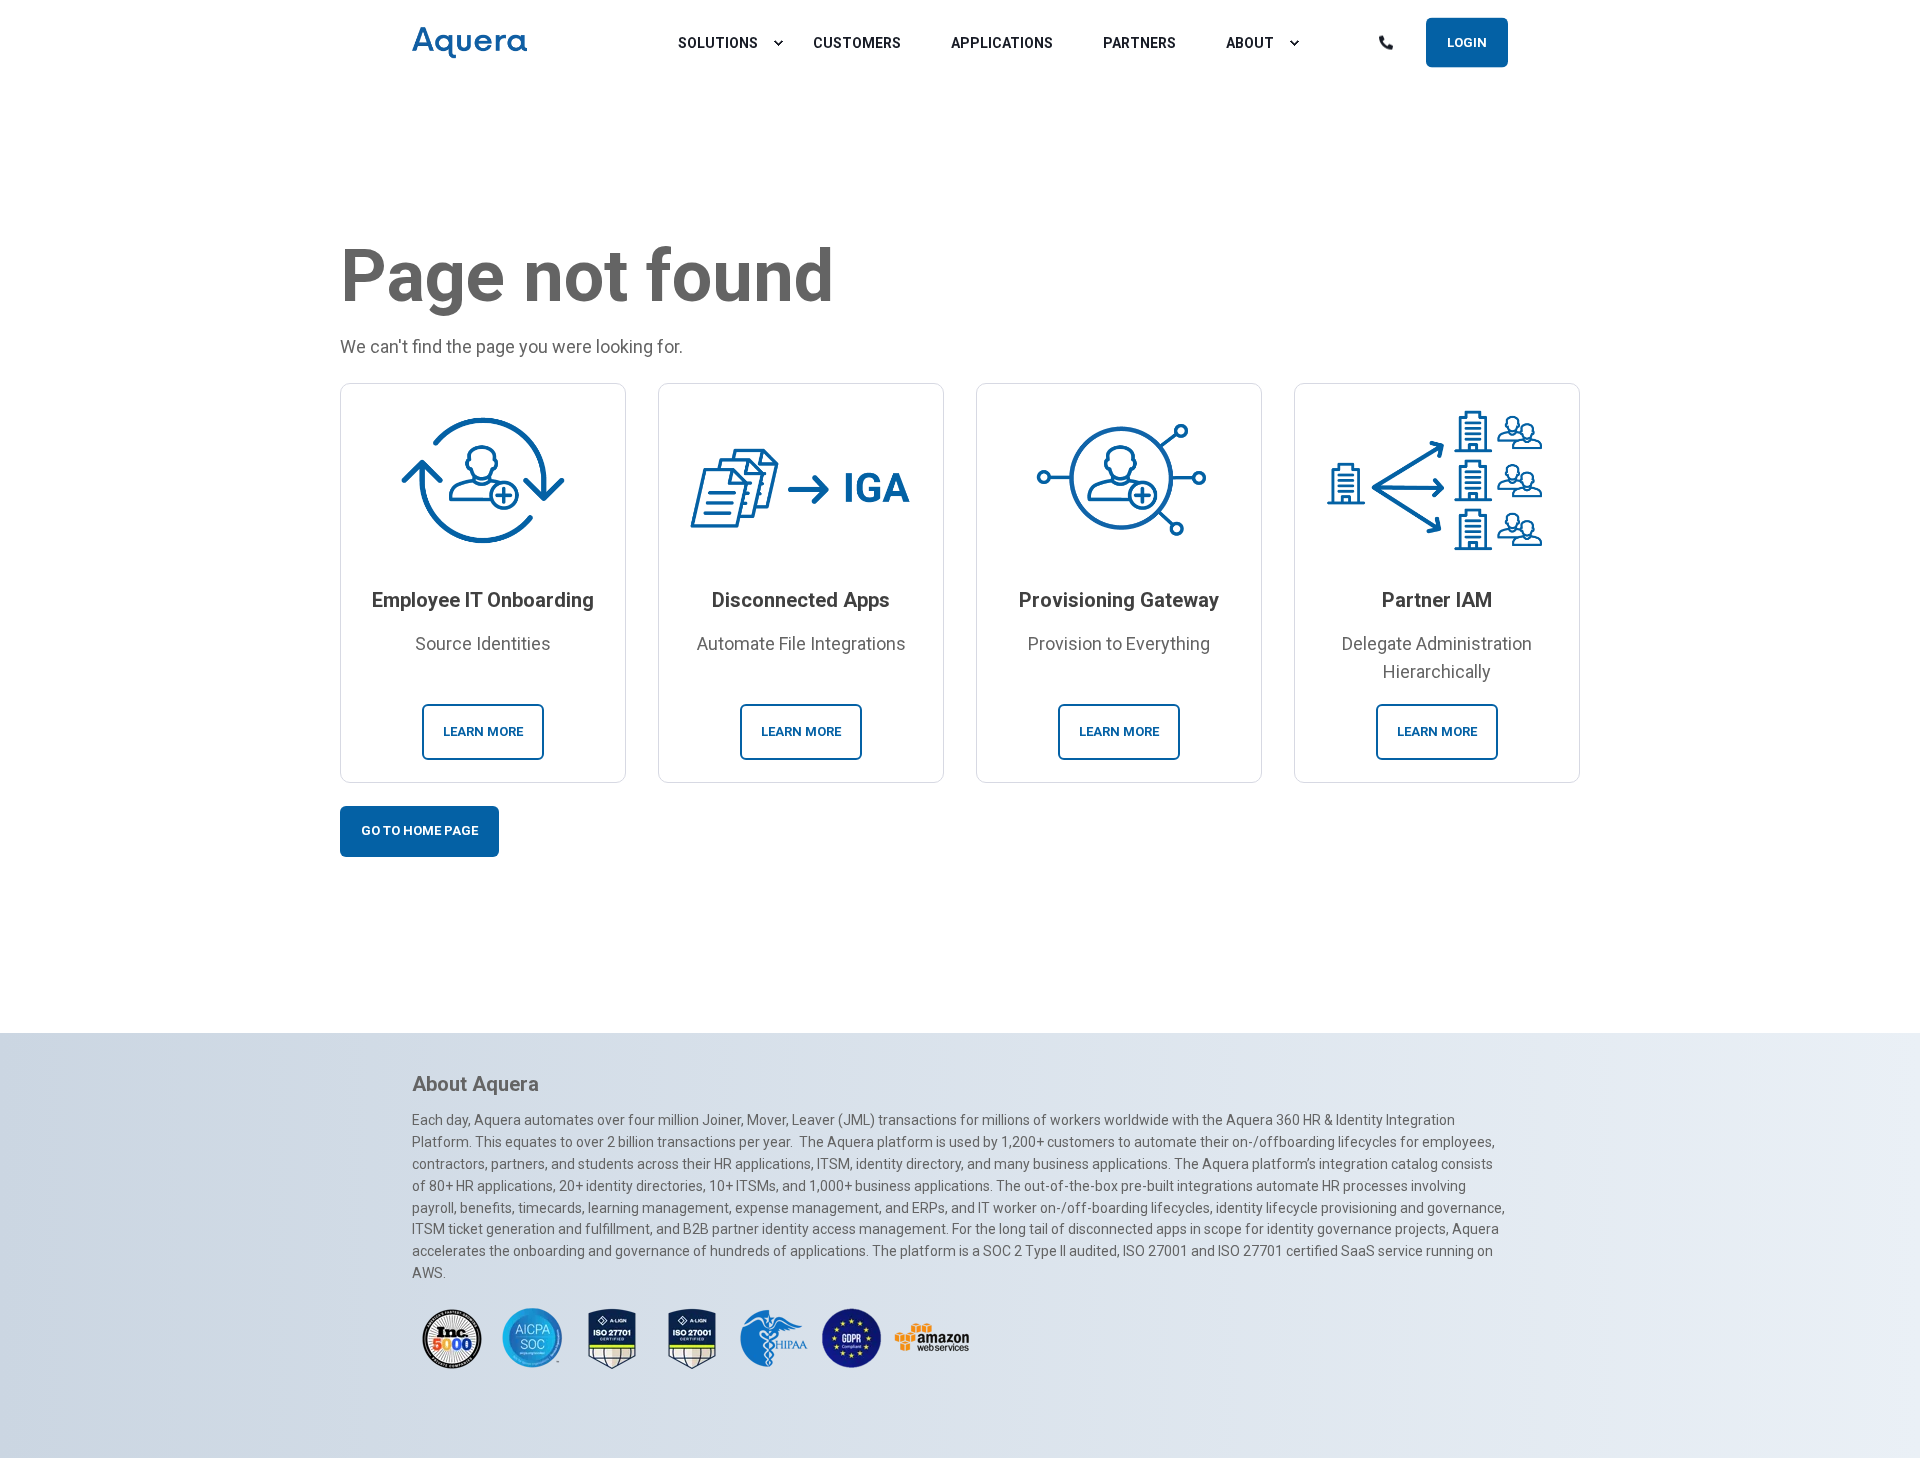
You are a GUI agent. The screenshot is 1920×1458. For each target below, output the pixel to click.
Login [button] (1467, 41)
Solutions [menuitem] (718, 43)
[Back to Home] (469, 43)
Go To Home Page (419, 830)
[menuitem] (778, 43)
